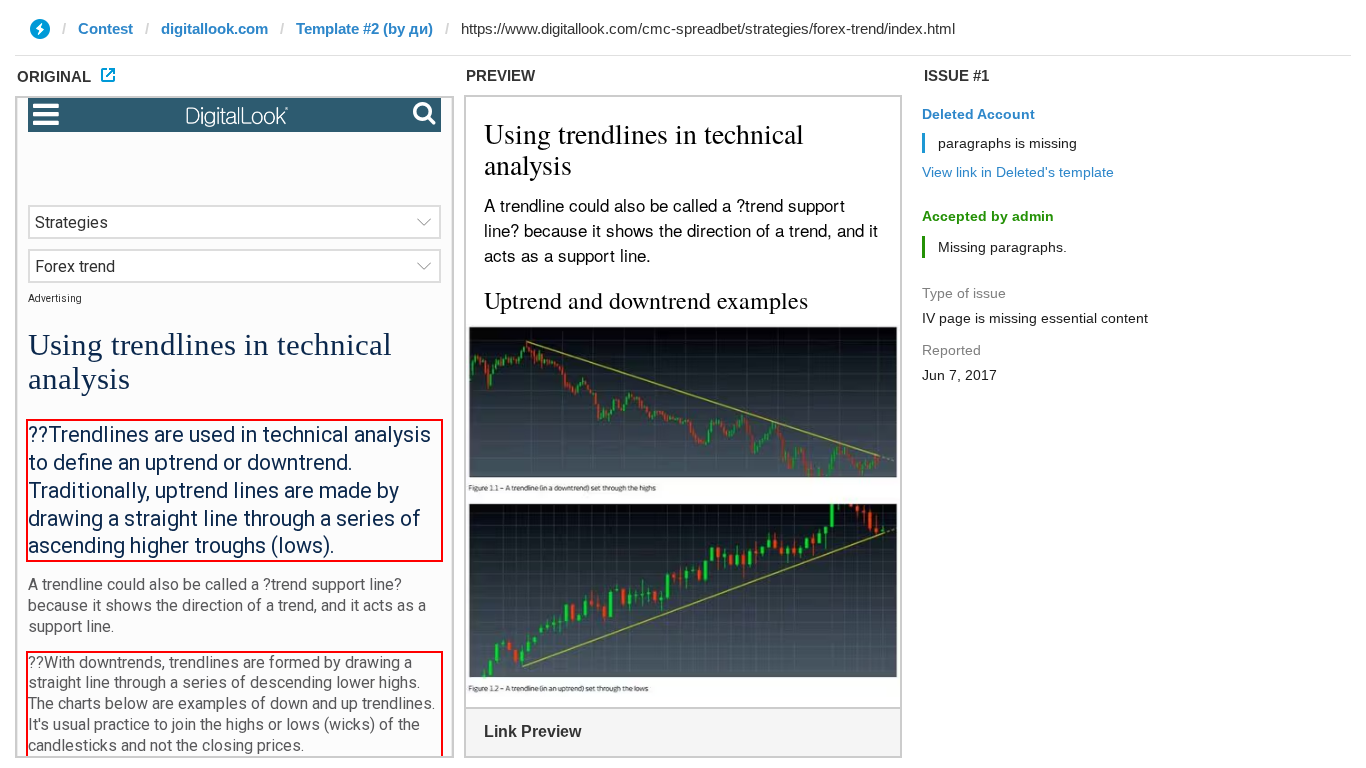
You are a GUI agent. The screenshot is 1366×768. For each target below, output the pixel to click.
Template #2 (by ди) (364, 28)
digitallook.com (214, 28)
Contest (105, 28)
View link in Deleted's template (1018, 172)
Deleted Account (978, 114)
